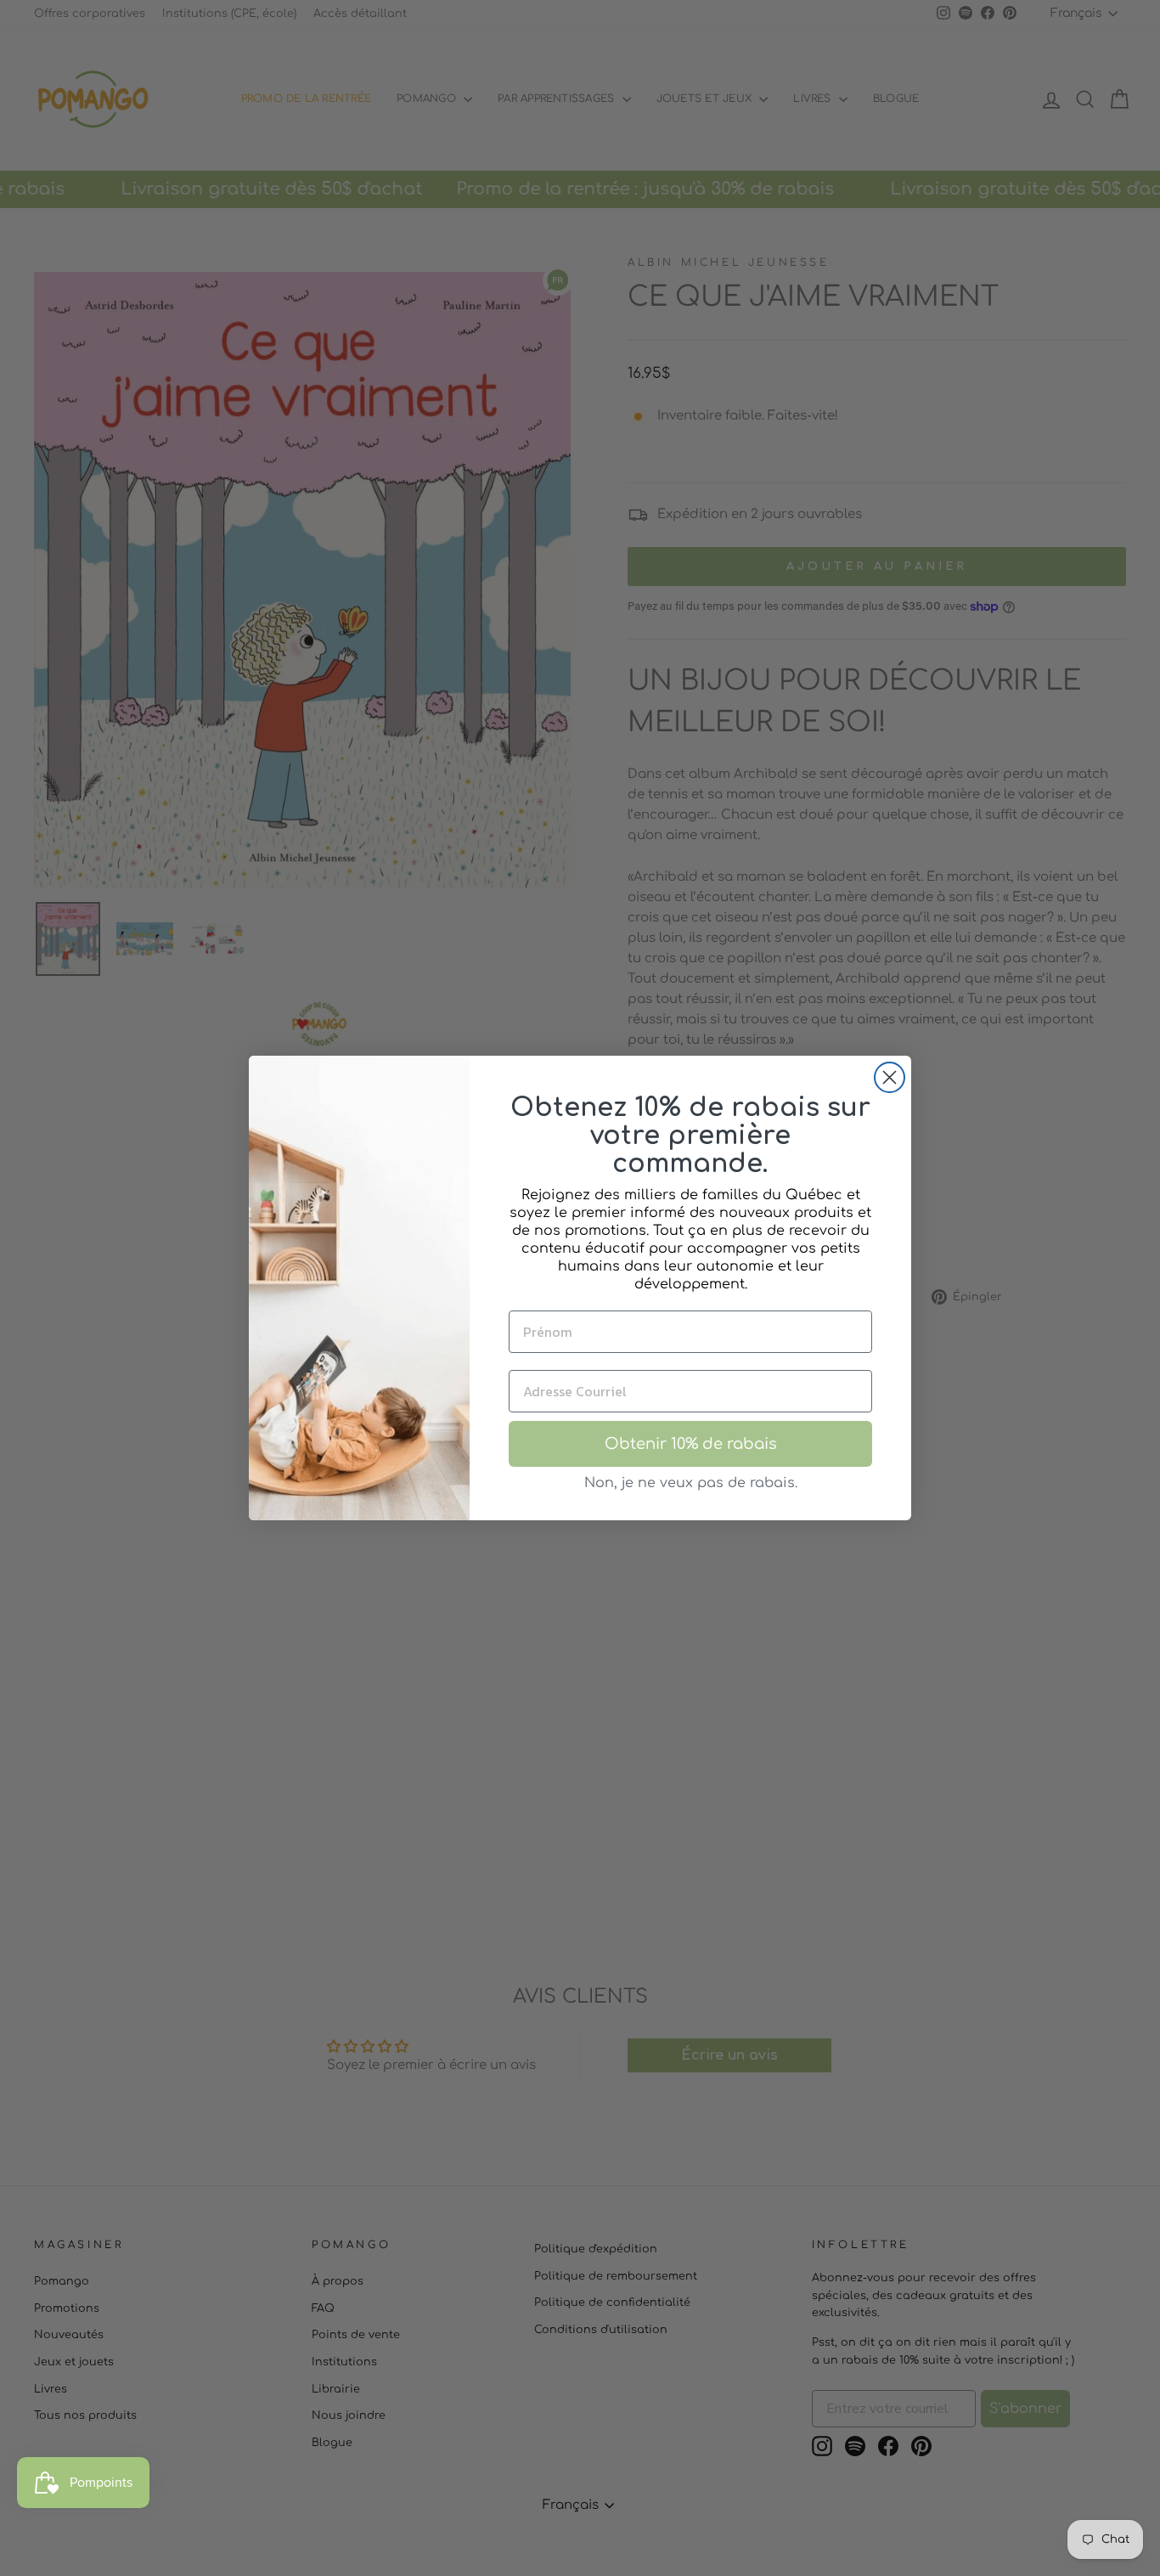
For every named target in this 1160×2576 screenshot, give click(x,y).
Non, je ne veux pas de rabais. (691, 1483)
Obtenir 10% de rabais (691, 1444)
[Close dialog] (890, 1077)
